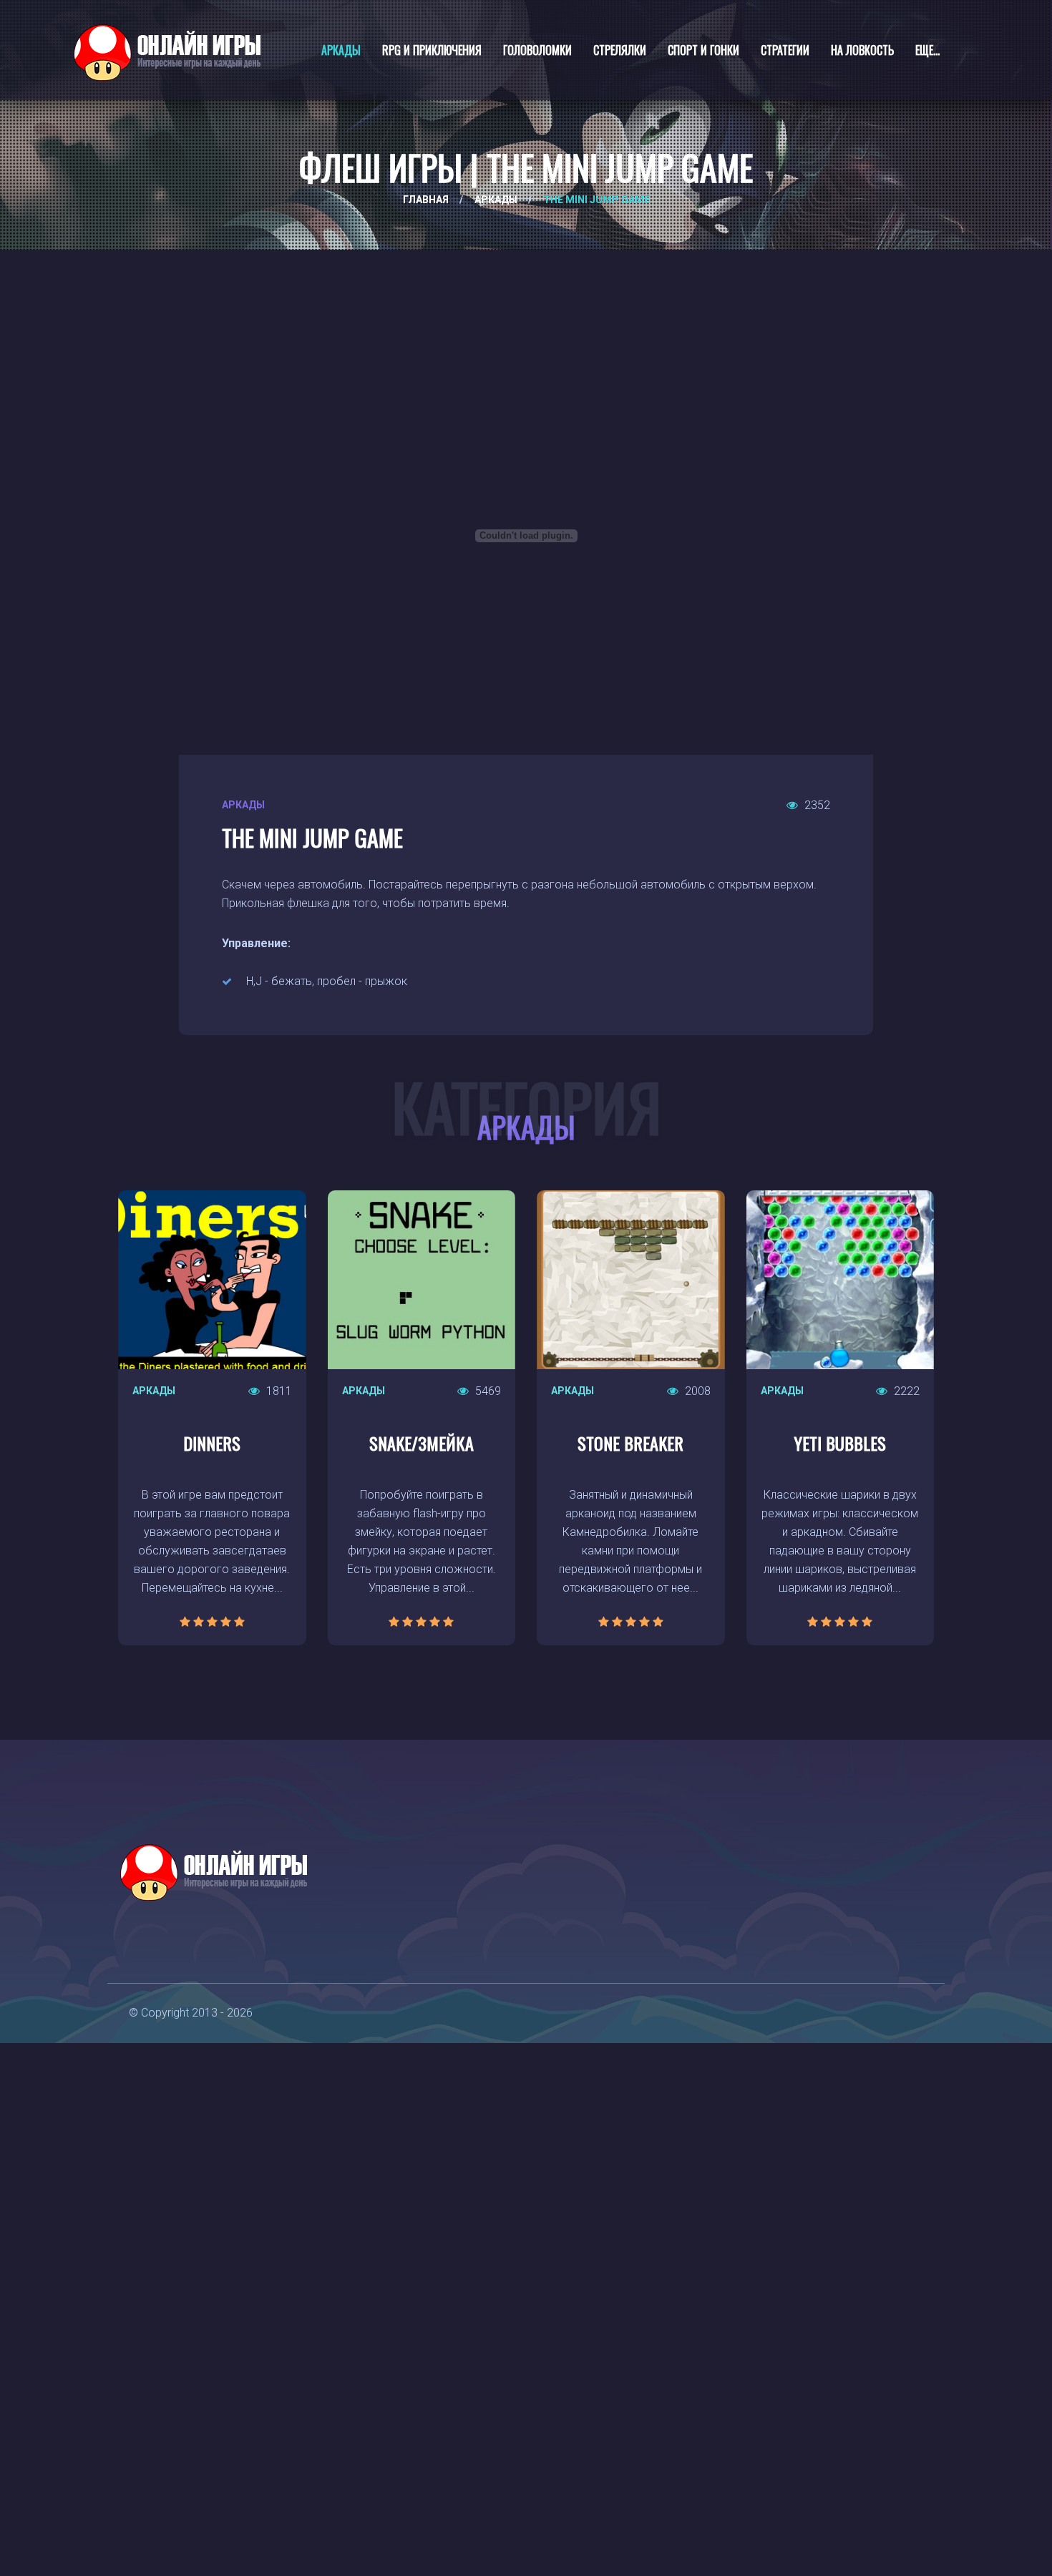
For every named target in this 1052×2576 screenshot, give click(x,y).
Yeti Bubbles (840, 1443)
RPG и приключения (432, 50)
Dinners (212, 1443)
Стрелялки (620, 50)
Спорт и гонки (703, 50)
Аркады (341, 50)
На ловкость (862, 50)
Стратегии (785, 50)
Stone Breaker (630, 1443)
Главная (426, 200)
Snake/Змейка (422, 1443)
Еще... (927, 50)
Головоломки (537, 50)
